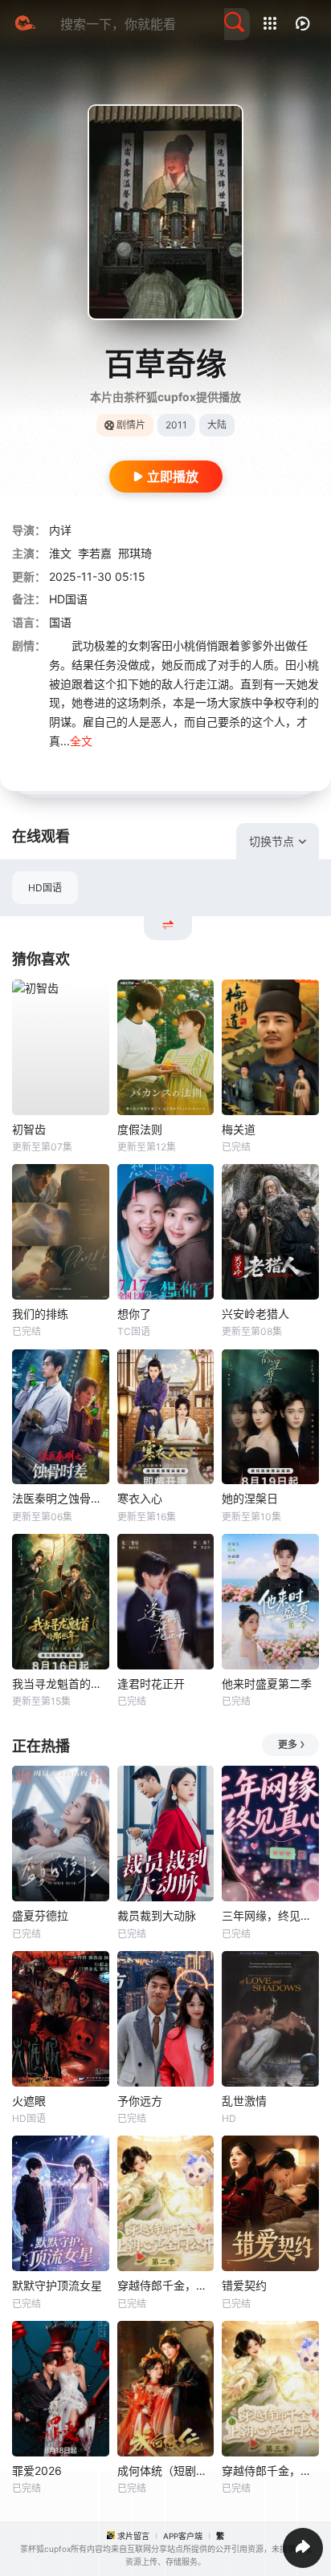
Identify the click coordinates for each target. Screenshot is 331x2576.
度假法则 (140, 1129)
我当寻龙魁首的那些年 (61, 1684)
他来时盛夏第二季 (267, 1684)
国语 (60, 622)
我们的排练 (40, 1314)
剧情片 (131, 425)
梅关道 (239, 1129)
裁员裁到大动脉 (157, 1915)
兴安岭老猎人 (255, 1314)
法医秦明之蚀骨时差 (61, 1498)
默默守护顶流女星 (57, 2285)
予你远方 (140, 2101)
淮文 (60, 553)
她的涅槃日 (250, 1498)
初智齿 (29, 1129)
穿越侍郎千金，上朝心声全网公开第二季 (166, 2285)
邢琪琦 (135, 553)
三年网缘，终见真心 (270, 1915)
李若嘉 (95, 553)
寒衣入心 (140, 1498)
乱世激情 (244, 2101)
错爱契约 (244, 2285)
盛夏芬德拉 (40, 1915)
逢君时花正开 (151, 1684)
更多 (288, 1744)
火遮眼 (29, 2101)
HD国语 (45, 888)
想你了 (134, 1314)
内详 (60, 530)
